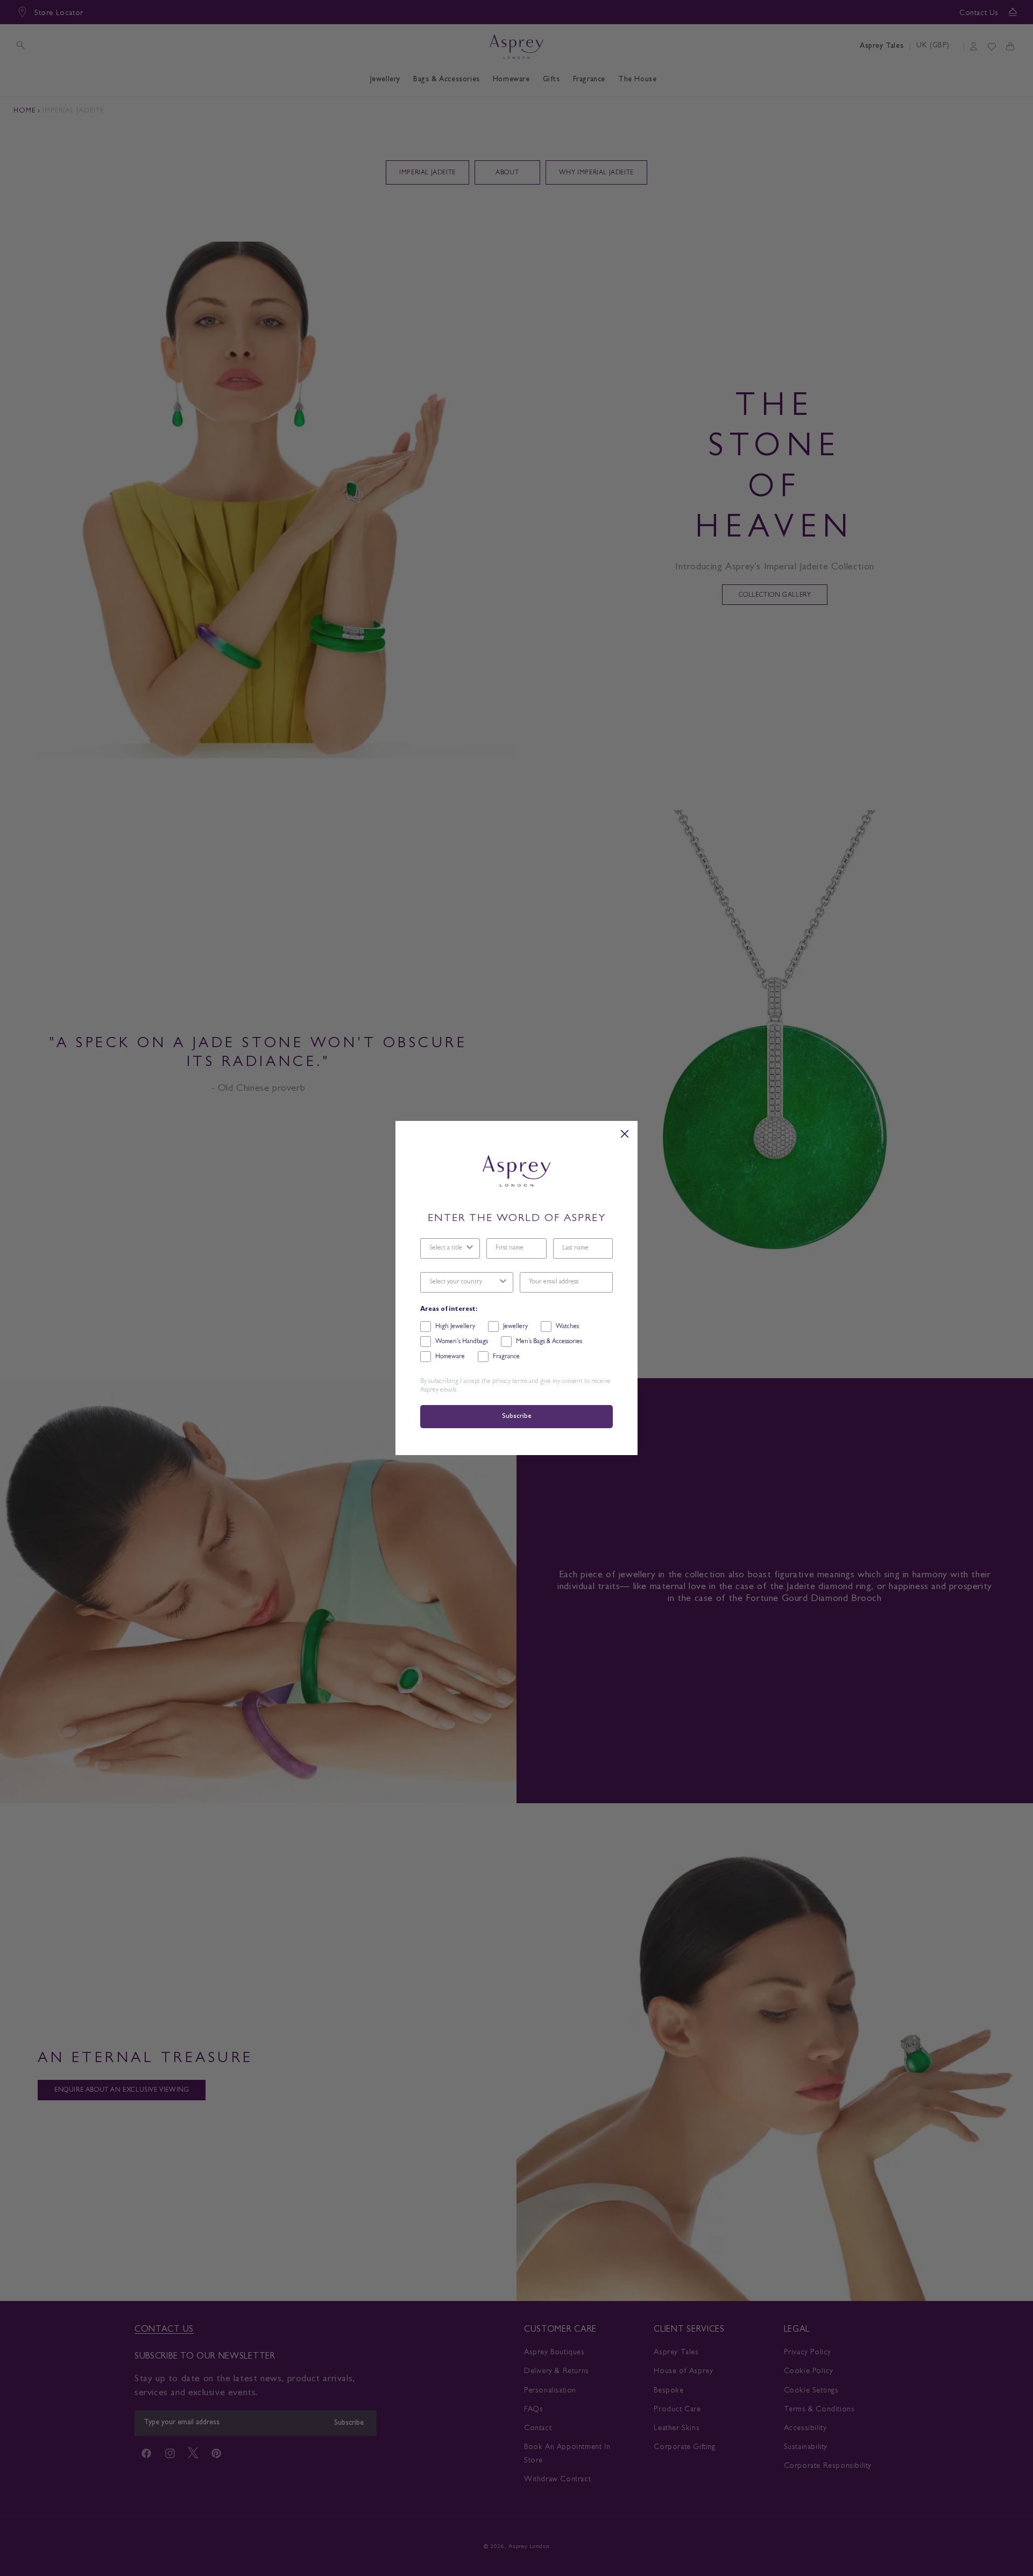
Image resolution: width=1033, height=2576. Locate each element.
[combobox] (447, 1248)
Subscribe (516, 1417)
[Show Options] (470, 1248)
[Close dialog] (625, 1134)
